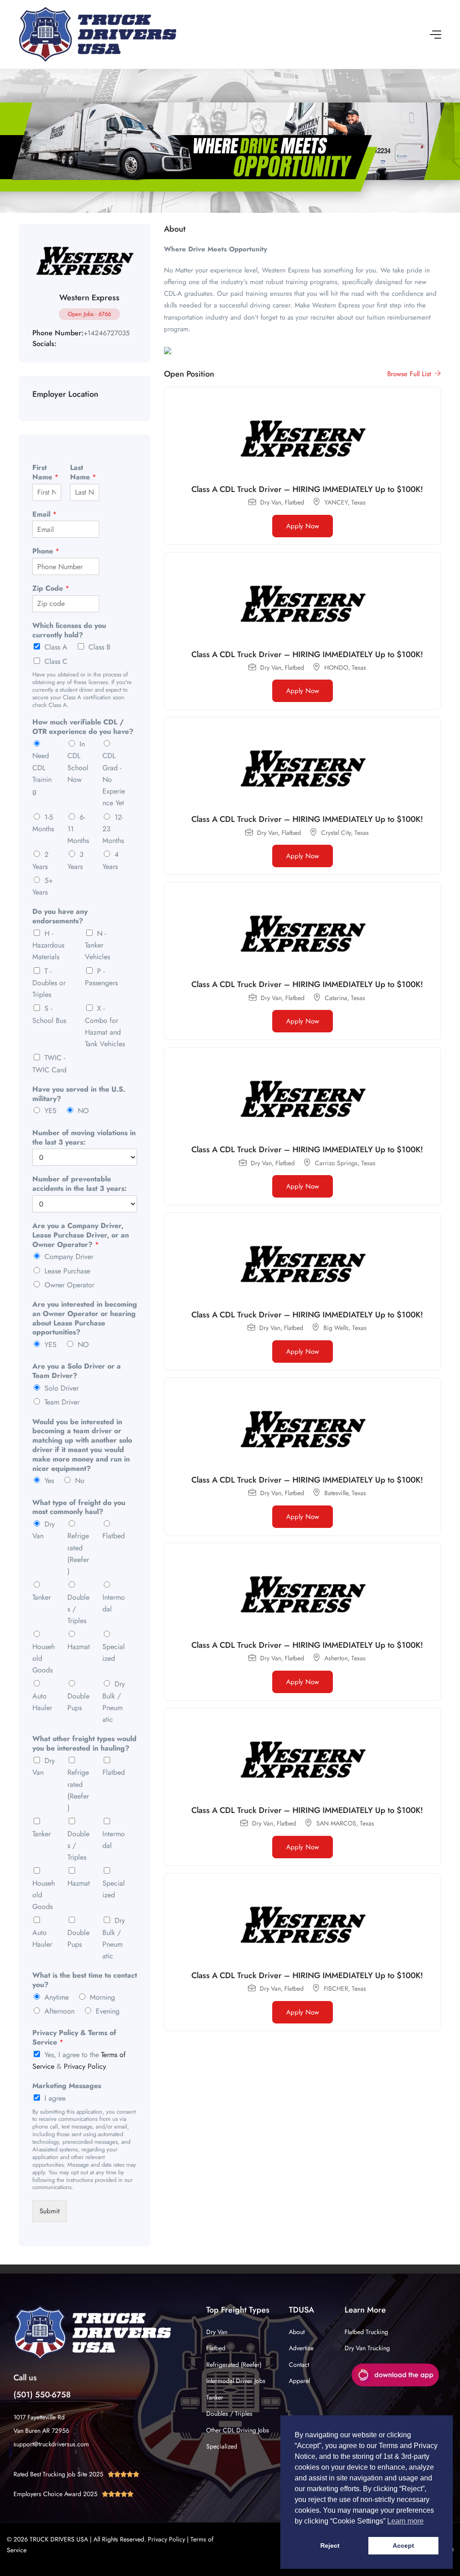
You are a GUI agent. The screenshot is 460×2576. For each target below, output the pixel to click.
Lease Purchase (67, 1271)
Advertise (301, 2348)
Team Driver (62, 1402)
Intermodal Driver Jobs (236, 2381)
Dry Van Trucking (367, 2348)
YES (51, 1111)
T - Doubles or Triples (49, 983)
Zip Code (51, 589)
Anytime (57, 1997)
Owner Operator (69, 1285)
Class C (56, 661)
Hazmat (79, 1647)
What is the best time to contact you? (85, 1980)
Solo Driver (62, 1388)
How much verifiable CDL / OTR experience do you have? (83, 727)
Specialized (222, 2446)
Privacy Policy (85, 2066)
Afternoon (60, 2011)
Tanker (42, 1597)
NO (83, 1111)
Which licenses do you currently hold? (69, 631)
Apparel (299, 2381)
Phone (46, 551)
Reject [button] (330, 2545)
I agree (55, 2098)
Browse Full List (410, 374)
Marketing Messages (67, 2086)
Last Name (83, 473)
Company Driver (69, 1257)
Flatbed (114, 1536)
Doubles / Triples (229, 2414)
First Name (45, 473)
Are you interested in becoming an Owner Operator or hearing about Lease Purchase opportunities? (85, 1319)
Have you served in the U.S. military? (79, 1094)
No (80, 1481)
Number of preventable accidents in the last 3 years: (80, 1184)
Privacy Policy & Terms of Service (74, 2038)
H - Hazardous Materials (48, 945)
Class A (56, 647)
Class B (100, 647)
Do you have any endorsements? (60, 917)
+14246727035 (106, 333)
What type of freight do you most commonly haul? (79, 1508)
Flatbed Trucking (366, 2332)
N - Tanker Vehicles (97, 945)
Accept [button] (403, 2545)
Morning (102, 1997)
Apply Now (303, 526)
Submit (50, 2211)
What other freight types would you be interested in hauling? (84, 1744)
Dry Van (217, 2332)
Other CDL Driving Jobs (238, 2430)
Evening (108, 2011)
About (297, 2332)
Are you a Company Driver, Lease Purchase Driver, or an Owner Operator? (81, 1235)
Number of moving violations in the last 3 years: (84, 1138)
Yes (49, 1481)
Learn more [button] (405, 2521)
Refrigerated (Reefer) (234, 2365)
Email (44, 515)
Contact (299, 2365)
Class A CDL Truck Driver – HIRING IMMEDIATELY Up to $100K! (307, 489)
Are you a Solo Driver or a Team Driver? (77, 1371)
